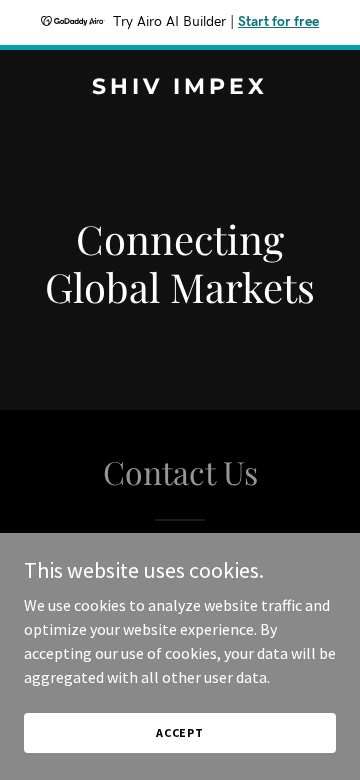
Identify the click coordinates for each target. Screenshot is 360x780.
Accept (180, 732)
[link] (180, 88)
